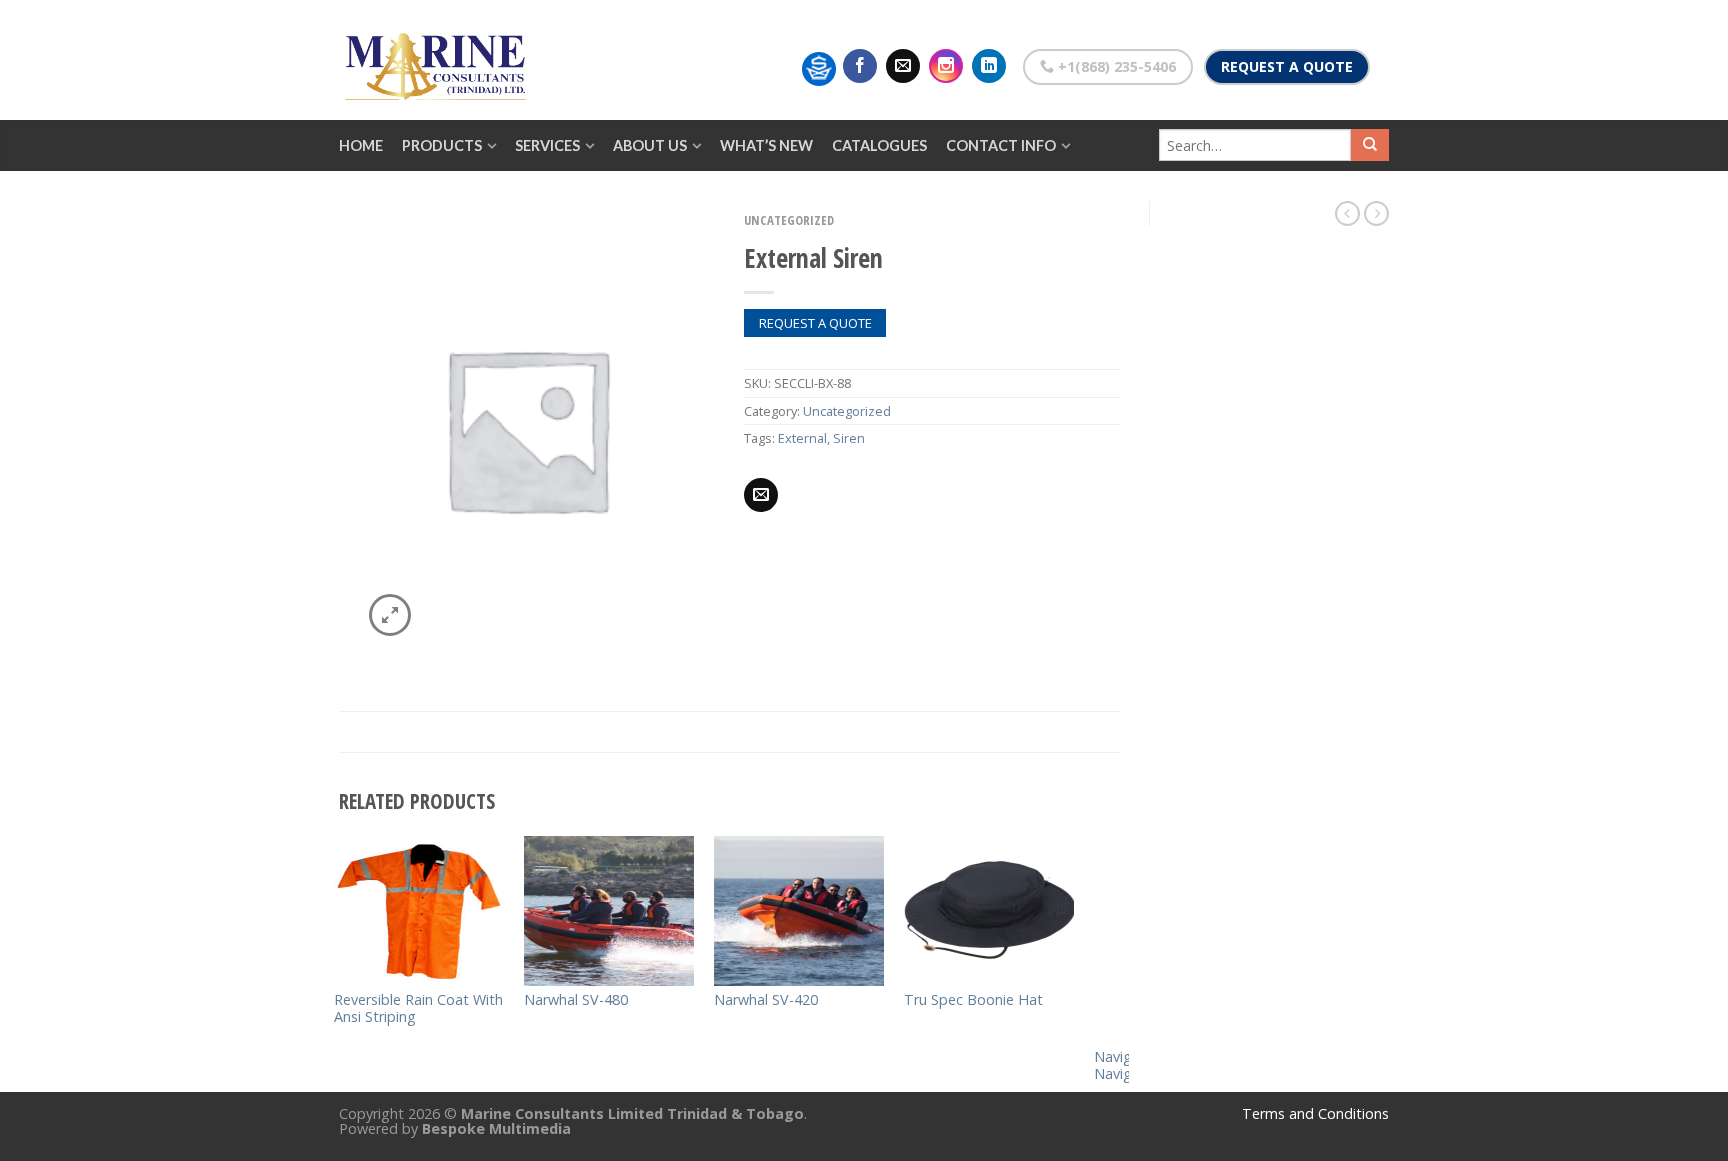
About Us (650, 145)
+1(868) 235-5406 (1115, 66)
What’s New (766, 145)
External (802, 438)
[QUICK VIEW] (419, 911)
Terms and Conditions (1315, 1113)
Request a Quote (1287, 66)
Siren (849, 438)
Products (442, 145)
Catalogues (879, 145)
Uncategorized (789, 220)
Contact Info (1001, 145)
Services (547, 145)
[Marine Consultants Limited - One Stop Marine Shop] (439, 60)
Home (361, 145)
